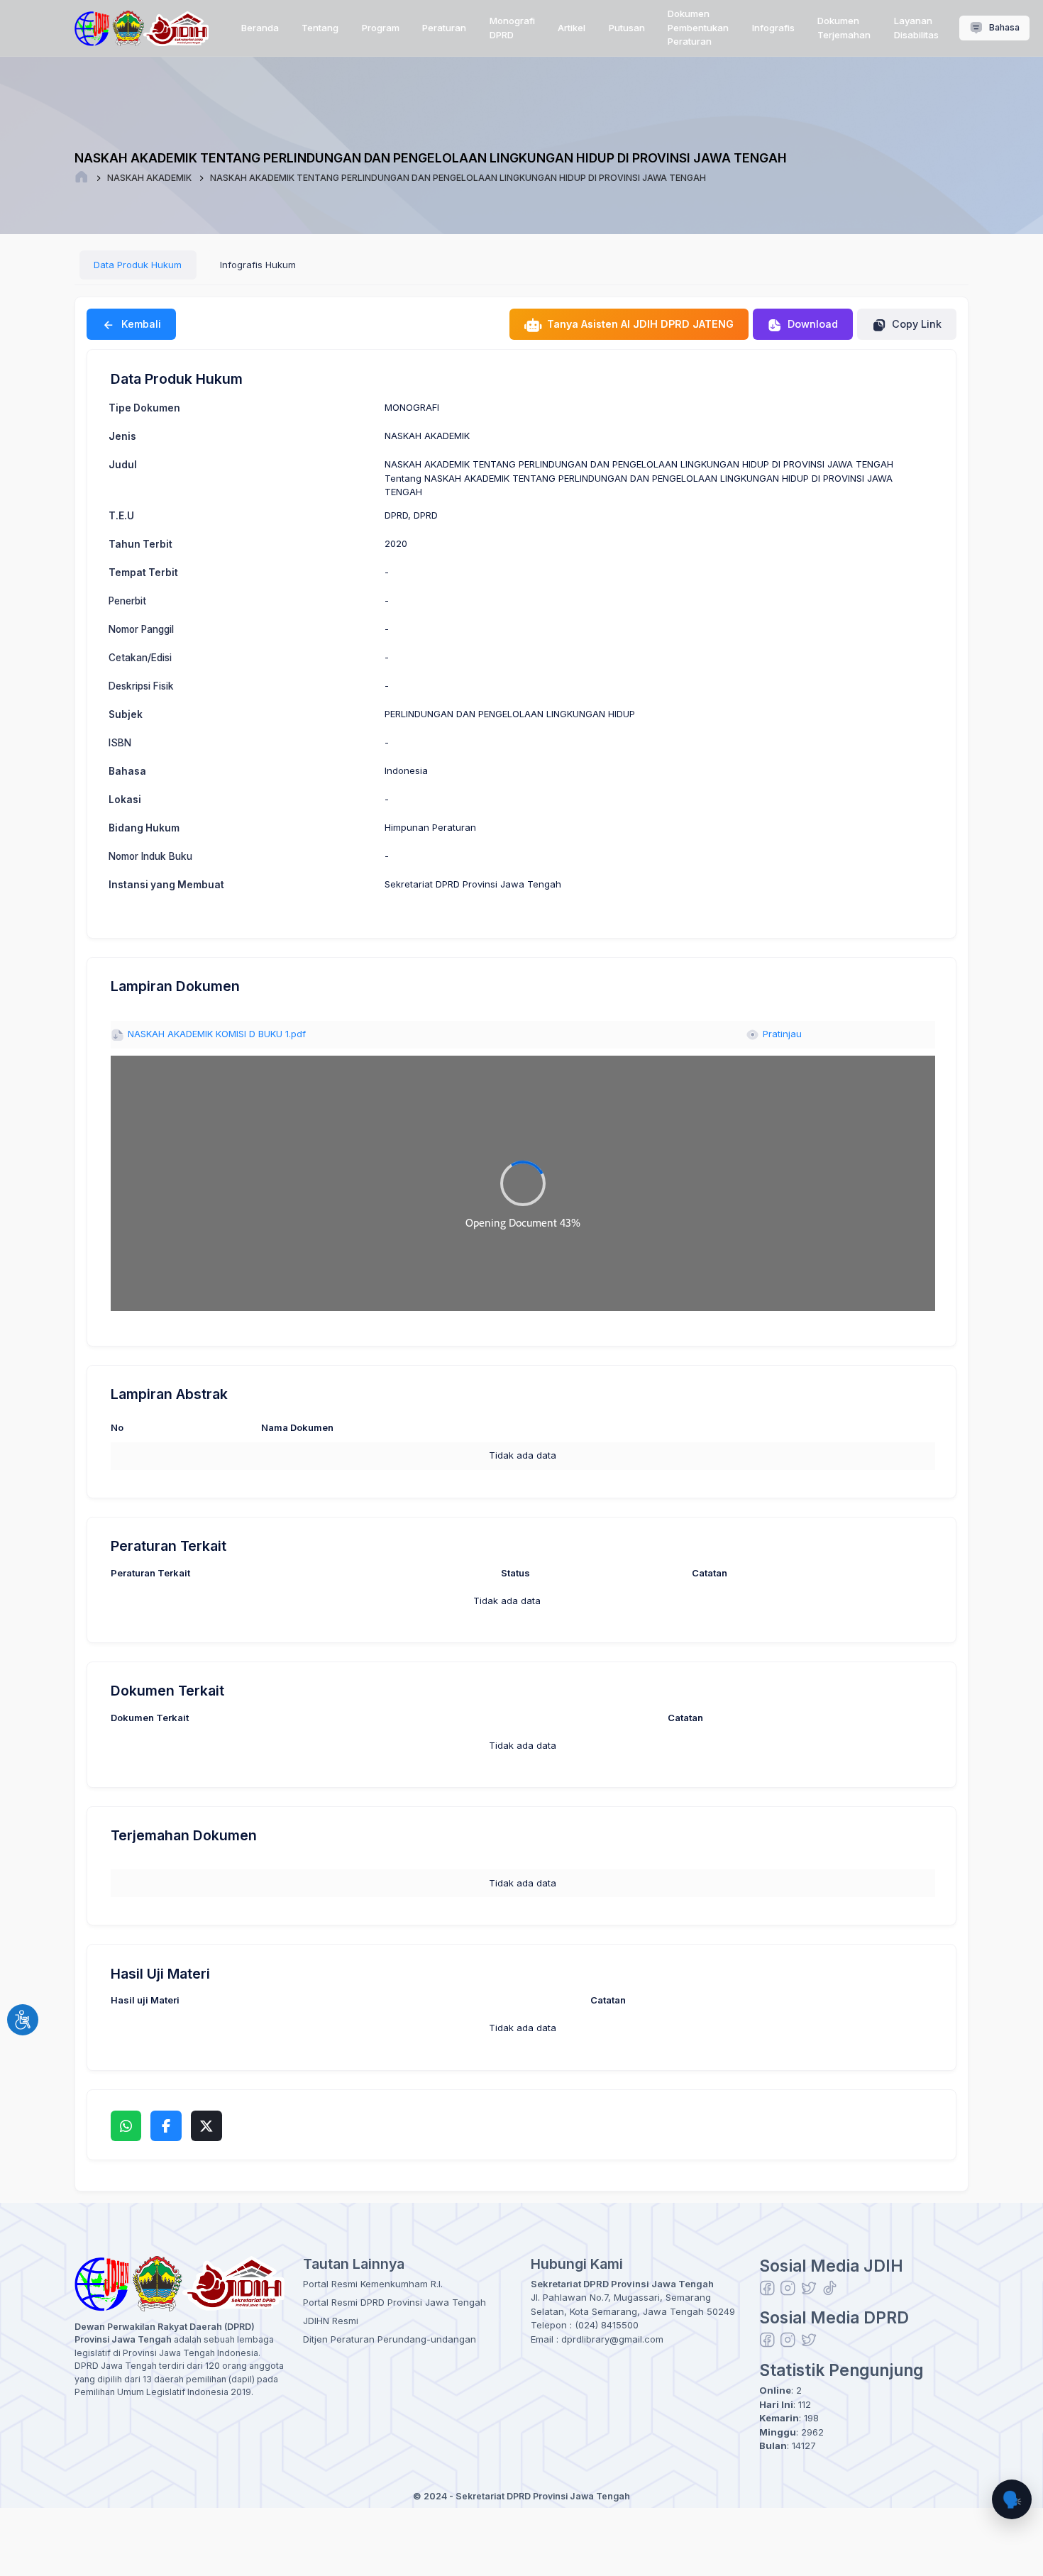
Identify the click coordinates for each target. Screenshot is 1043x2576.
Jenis (122, 436)
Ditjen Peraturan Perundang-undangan (390, 2339)
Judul (123, 465)
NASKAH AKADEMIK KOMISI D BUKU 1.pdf (215, 1034)
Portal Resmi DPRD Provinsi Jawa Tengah (394, 2302)
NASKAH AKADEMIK (149, 178)
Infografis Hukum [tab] (258, 265)
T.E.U (121, 516)
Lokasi (125, 800)
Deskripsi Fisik (141, 686)
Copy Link (915, 324)
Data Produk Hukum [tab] (138, 265)
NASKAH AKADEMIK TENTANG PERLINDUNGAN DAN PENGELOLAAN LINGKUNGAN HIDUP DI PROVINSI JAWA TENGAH (458, 178)
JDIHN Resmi (331, 2321)
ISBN (120, 743)
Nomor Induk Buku (150, 856)
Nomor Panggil (141, 629)
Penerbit (127, 601)
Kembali (140, 324)
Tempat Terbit (143, 573)
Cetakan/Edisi (140, 658)
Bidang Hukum (144, 828)
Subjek (126, 714)
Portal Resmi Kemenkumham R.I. (373, 2284)
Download (811, 324)
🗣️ (1012, 2499)
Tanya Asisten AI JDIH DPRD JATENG (639, 324)
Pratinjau (781, 1034)
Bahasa (1003, 27)
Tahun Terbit (140, 544)
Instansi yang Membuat (166, 885)
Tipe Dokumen (144, 408)
